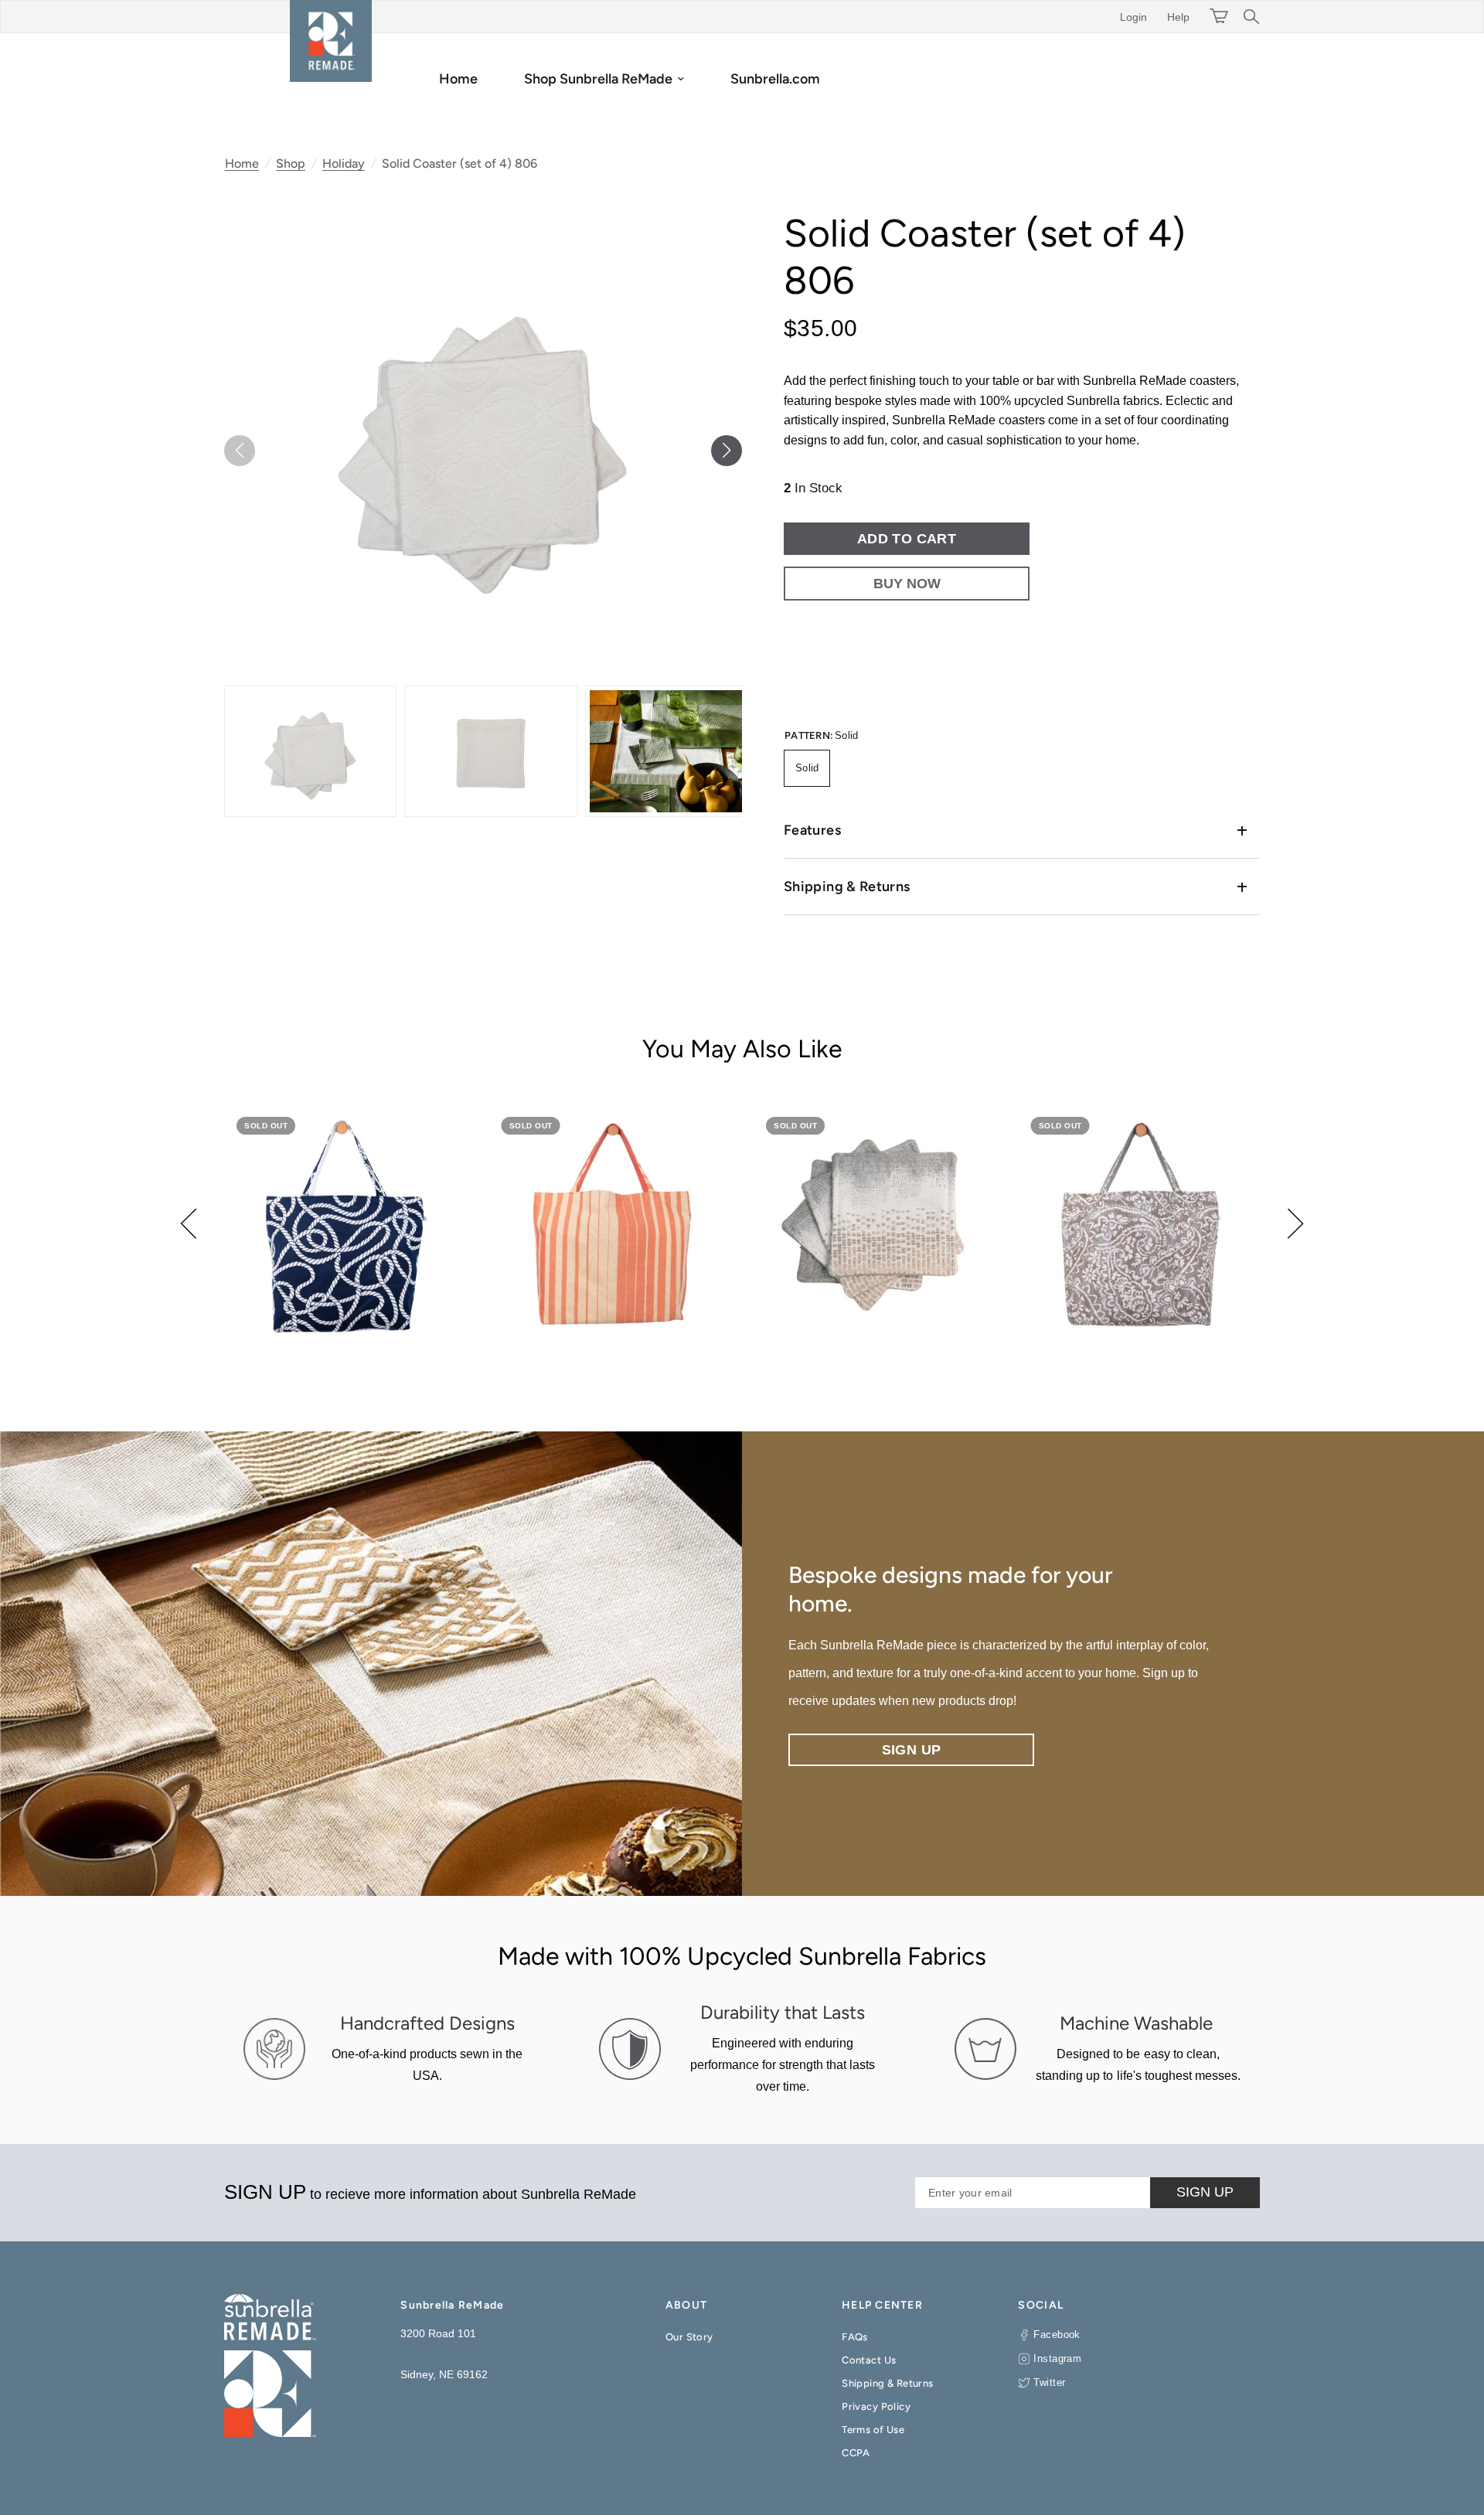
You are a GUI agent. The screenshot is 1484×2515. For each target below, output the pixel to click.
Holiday (344, 163)
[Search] (1248, 17)
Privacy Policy (876, 2406)
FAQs (855, 2337)
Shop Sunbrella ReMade (598, 79)
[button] (727, 451)
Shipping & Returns (847, 887)
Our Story (689, 2337)
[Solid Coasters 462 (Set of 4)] (875, 1225)
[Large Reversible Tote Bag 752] (1140, 1225)
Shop (291, 163)
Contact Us (869, 2360)
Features (812, 830)
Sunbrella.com (775, 79)
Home (458, 79)
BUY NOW (907, 584)
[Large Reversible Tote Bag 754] (345, 1225)
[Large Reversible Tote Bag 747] (610, 1225)
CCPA (856, 2453)
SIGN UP (1205, 2192)
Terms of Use (873, 2430)
